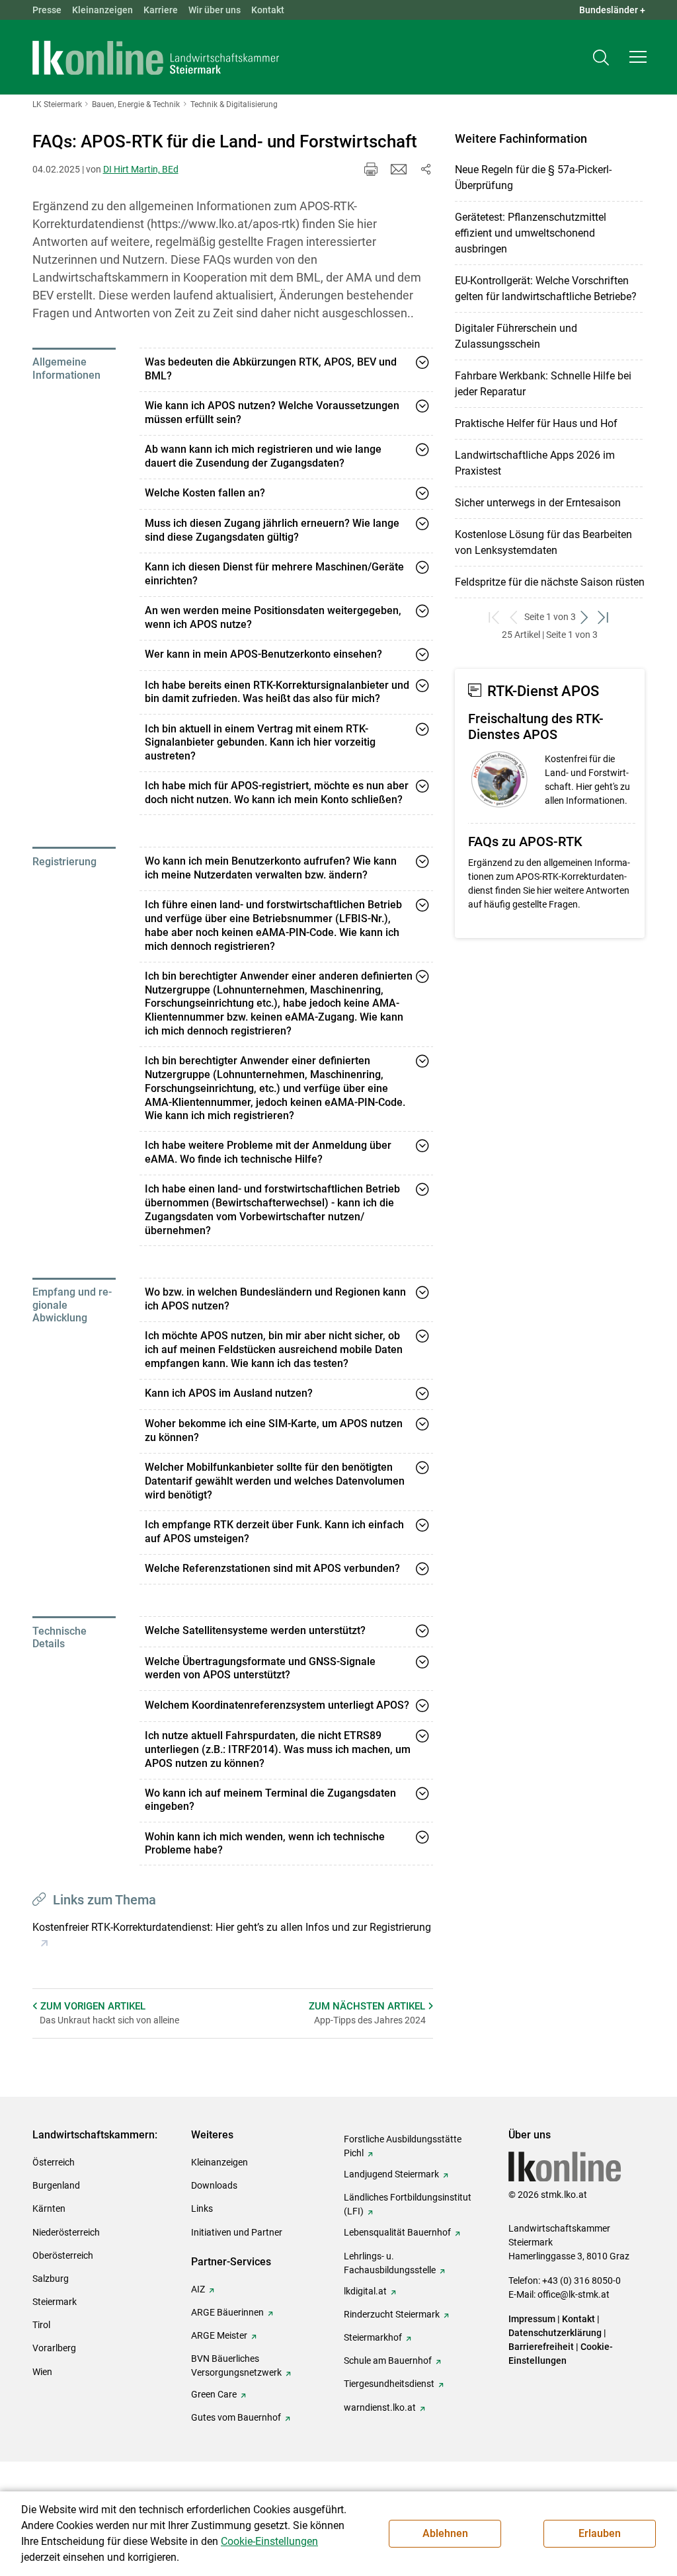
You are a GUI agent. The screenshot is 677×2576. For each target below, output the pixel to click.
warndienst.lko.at (380, 2407)
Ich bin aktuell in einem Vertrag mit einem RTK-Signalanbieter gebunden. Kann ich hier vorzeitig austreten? (260, 743)
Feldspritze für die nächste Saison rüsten (550, 582)
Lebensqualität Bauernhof (397, 2232)
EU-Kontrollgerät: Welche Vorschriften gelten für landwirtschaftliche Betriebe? (546, 289)
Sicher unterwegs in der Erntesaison (538, 503)
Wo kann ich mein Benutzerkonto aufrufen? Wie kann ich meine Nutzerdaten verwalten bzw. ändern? (271, 868)
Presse (47, 10)
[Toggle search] (601, 57)
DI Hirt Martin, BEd (141, 169)
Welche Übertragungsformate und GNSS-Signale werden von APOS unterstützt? (260, 1668)
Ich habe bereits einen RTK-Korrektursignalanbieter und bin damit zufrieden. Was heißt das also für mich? (277, 692)
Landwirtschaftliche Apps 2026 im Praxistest (535, 463)
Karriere (161, 10)
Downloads (214, 2185)
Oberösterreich (63, 2255)
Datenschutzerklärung (555, 2333)
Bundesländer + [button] (612, 10)
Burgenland (56, 2185)
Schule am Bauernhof (388, 2361)
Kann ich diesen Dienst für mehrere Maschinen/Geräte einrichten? (274, 574)
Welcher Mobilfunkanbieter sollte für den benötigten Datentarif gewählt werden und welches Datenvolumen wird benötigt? (275, 1481)
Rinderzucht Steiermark (392, 2314)
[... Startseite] (156, 58)
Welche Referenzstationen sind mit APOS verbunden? (272, 1568)
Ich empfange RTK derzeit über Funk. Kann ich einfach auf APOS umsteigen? (274, 1532)
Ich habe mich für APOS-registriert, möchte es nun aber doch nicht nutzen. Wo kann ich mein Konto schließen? (277, 793)
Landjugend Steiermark (391, 2174)
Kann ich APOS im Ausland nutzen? (229, 1393)
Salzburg (51, 2279)
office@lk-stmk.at (574, 2294)
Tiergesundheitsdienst (389, 2384)
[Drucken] (371, 169)
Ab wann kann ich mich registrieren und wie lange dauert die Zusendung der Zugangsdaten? (263, 456)
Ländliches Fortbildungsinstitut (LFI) (408, 2204)
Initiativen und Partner (237, 2232)
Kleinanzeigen (102, 10)
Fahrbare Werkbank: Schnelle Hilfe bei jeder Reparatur (543, 384)
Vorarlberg (54, 2348)
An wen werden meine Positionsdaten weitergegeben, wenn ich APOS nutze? (273, 617)
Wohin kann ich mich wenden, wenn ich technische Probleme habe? (265, 1844)
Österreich (54, 2162)
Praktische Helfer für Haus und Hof (536, 423)
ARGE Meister (219, 2335)
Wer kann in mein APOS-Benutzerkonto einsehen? (263, 654)
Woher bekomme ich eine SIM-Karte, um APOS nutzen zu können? (274, 1430)
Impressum (532, 2319)
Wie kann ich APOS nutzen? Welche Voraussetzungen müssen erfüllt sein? (272, 412)
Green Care (214, 2394)
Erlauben (600, 2533)
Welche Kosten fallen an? (205, 493)
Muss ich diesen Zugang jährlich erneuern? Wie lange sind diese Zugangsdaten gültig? (272, 530)
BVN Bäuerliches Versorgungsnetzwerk (236, 2365)
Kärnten (49, 2208)
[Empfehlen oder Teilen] (425, 169)
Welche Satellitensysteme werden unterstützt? (255, 1630)
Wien (42, 2372)
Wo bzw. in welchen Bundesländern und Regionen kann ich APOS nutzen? (275, 1299)
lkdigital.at (365, 2291)
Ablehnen (445, 2533)
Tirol (41, 2325)
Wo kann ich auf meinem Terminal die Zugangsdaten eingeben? (270, 1800)
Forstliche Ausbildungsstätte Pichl (403, 2146)
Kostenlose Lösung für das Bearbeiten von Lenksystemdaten (543, 542)
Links (202, 2208)
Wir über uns (215, 10)
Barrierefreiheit (541, 2347)
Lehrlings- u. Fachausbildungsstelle (390, 2263)
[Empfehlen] (399, 169)
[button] (638, 57)
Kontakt (268, 10)
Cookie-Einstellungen (269, 2541)
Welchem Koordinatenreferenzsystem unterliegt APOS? (277, 1705)
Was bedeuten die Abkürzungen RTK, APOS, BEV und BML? (271, 369)
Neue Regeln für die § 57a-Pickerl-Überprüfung (533, 177)
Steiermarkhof (373, 2337)
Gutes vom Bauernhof (236, 2417)
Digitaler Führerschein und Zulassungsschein (516, 336)
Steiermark (55, 2302)
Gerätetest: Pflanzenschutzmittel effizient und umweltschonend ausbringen (531, 233)
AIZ (198, 2289)
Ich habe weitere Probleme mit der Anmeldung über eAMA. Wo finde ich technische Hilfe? (268, 1152)
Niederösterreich (66, 2232)
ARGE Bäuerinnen (227, 2312)
